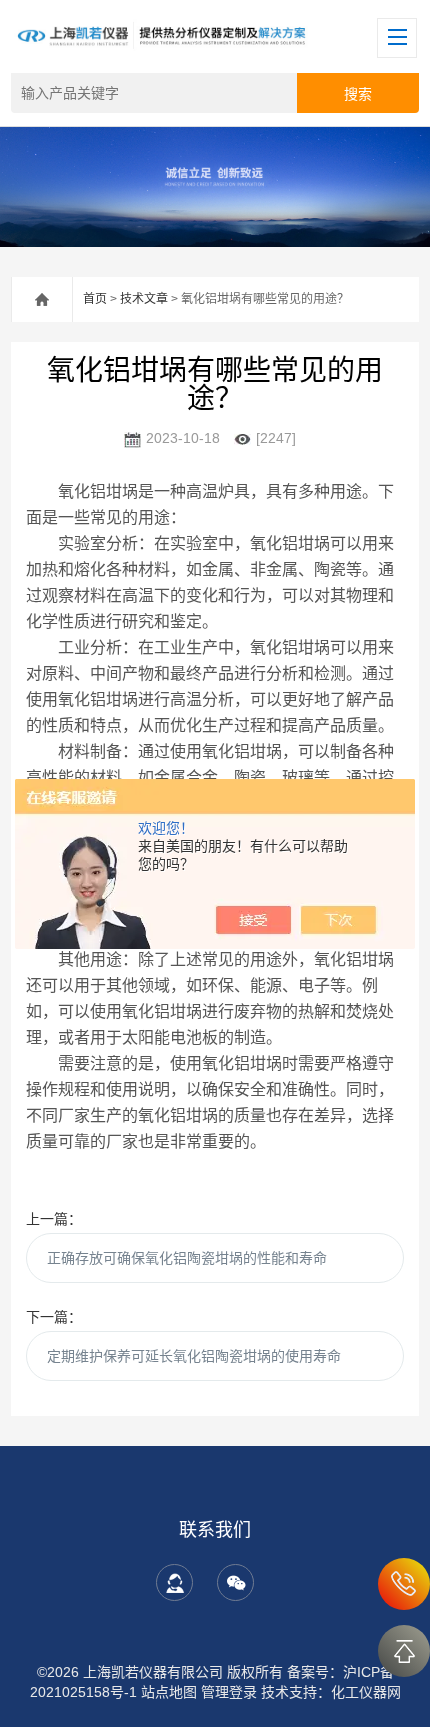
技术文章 (144, 299)
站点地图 (169, 1692)
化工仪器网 (366, 1692)
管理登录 (229, 1692)
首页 (95, 299)
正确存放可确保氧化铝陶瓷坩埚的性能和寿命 (187, 1258)
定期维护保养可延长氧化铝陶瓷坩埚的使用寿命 (194, 1356)
